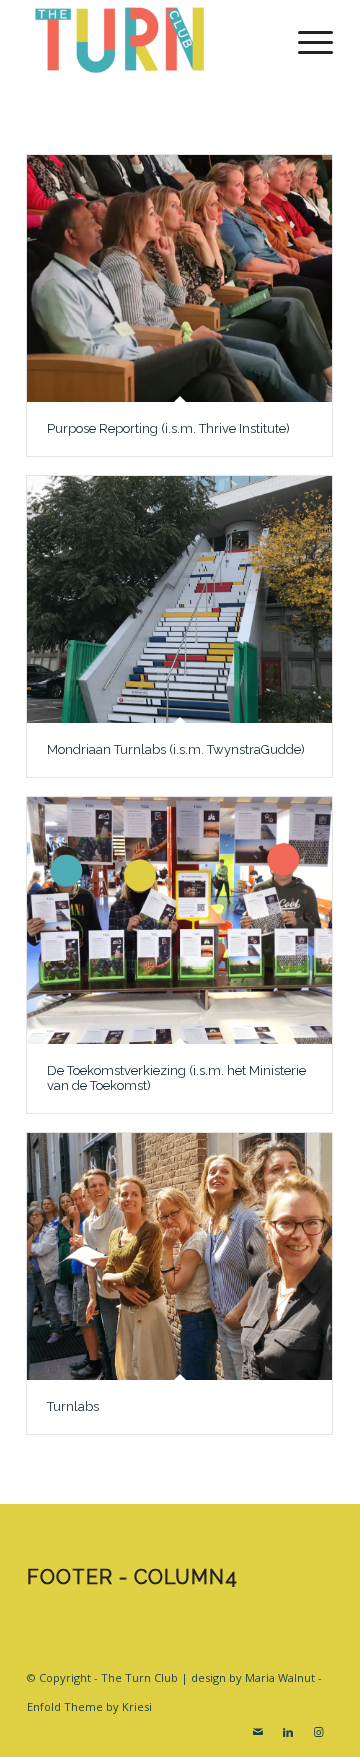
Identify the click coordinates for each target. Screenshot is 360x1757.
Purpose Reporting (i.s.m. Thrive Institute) (168, 428)
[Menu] (305, 40)
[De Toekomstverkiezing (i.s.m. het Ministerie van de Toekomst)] (179, 920)
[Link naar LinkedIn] (288, 1732)
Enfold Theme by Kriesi (89, 1706)
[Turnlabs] (179, 1256)
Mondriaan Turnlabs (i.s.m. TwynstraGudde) (176, 749)
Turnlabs (73, 1406)
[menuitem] (305, 40)
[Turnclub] (149, 40)
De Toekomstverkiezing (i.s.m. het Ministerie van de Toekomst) (176, 1077)
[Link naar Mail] (258, 1732)
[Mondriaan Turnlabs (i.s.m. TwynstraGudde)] (179, 599)
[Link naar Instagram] (318, 1732)
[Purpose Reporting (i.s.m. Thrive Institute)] (179, 278)
